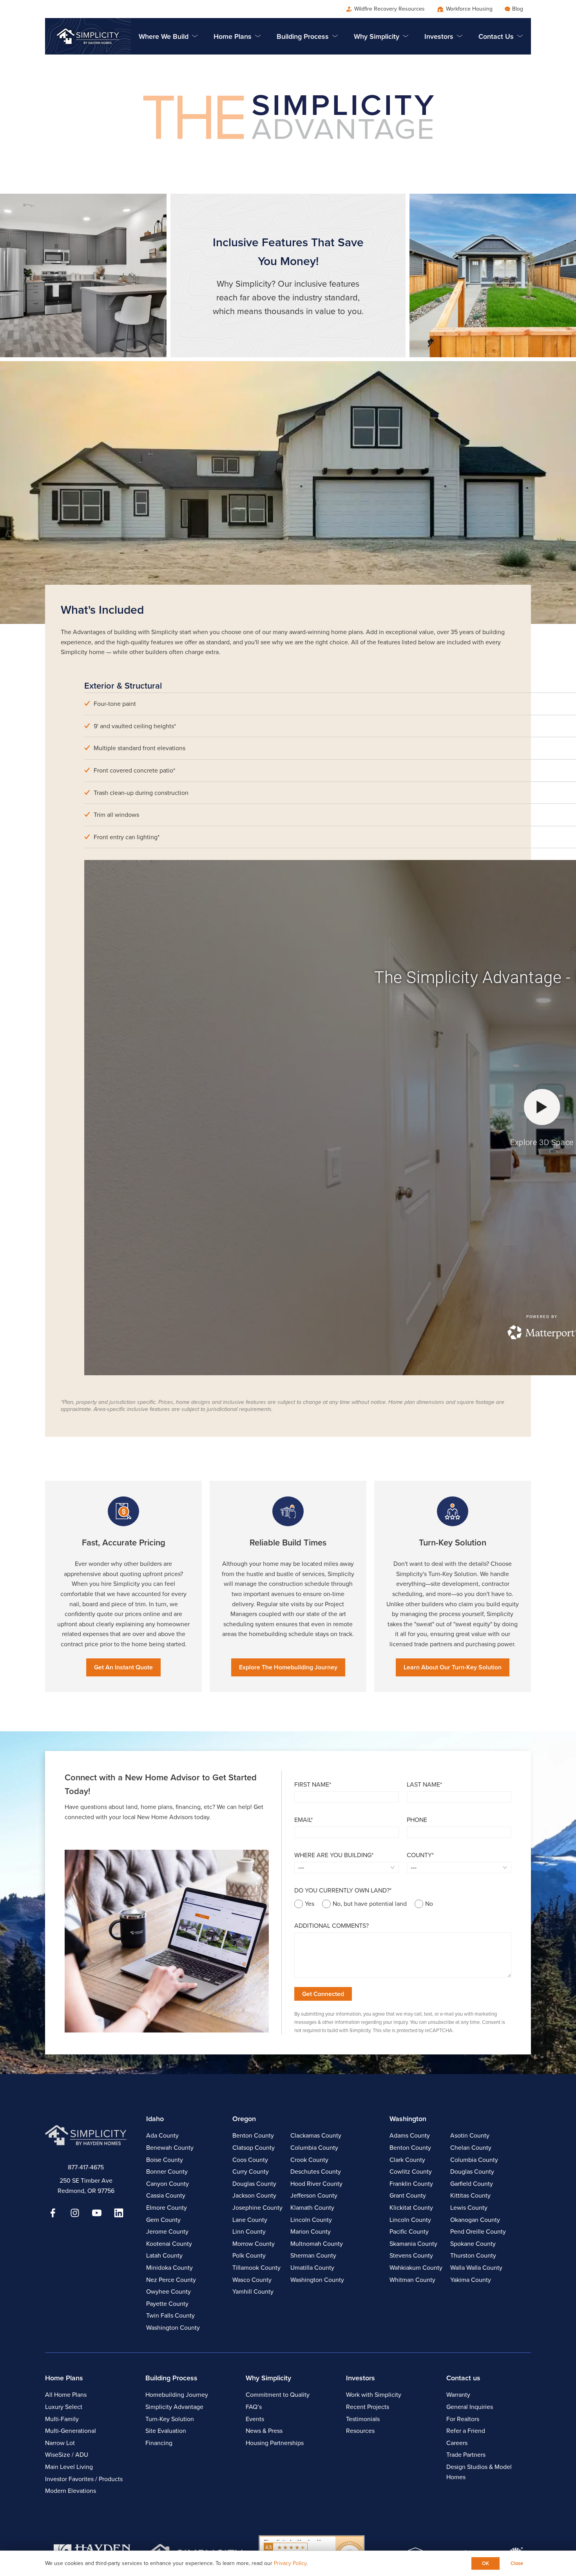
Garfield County (472, 2184)
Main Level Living (69, 2467)
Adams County (410, 2135)
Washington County (173, 2328)
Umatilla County (312, 2268)
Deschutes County (316, 2172)
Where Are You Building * (334, 1855)
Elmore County (167, 2208)
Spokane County (473, 2244)
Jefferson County (314, 2195)
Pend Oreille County (478, 2232)
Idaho (155, 2119)
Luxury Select (64, 2407)
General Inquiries (470, 2407)
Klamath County (312, 2208)
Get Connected (323, 1994)
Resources (360, 2431)
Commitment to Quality (278, 2395)
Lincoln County (311, 2220)
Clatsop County (254, 2148)
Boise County (165, 2160)
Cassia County (166, 2195)
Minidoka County (169, 2268)
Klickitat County (411, 2208)
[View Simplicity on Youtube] (97, 2213)
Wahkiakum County (416, 2268)
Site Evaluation (166, 2431)
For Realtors (463, 2419)
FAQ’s (254, 2407)
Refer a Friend (466, 2431)
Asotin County (470, 2135)
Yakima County (471, 2280)
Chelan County (471, 2148)
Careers (457, 2443)
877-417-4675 (86, 2167)
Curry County (251, 2172)
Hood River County (316, 2184)
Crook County (309, 2160)
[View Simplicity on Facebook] (53, 2213)
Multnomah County (317, 2244)
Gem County (163, 2220)
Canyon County (168, 2184)
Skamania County (413, 2244)
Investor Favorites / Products (84, 2479)
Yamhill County (253, 2291)
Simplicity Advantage (174, 2407)
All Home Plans (66, 2395)
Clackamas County (316, 2135)
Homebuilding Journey (177, 2395)
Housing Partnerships (275, 2443)
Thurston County (473, 2255)
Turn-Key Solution (170, 2419)
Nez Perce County (171, 2280)
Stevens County (411, 2255)
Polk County (249, 2255)
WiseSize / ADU (67, 2455)
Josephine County (257, 2208)
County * (420, 1855)
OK (485, 2563)
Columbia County (314, 2148)
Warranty (458, 2395)
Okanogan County (475, 2220)
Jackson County (254, 2195)
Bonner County (167, 2172)
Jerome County (167, 2232)
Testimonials (363, 2419)
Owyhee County (168, 2291)
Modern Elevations (71, 2491)
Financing (159, 2443)
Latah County (164, 2255)
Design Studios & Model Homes (479, 2472)
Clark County (407, 2160)
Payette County (167, 2304)
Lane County (250, 2220)
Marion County (311, 2232)
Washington (408, 2119)
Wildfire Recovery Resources (389, 9)
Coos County (250, 2160)
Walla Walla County (476, 2268)
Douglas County (254, 2184)
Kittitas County (470, 2195)
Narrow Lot (60, 2443)
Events (255, 2419)
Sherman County (313, 2255)
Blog (518, 9)
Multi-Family (62, 2419)
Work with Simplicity (374, 2395)
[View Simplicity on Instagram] (75, 2213)
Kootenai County (169, 2244)
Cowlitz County (411, 2172)
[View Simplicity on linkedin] (119, 2213)
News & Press (264, 2431)
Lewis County (469, 2208)
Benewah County (170, 2148)
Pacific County (409, 2232)
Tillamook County (256, 2268)
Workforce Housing (469, 9)
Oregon (244, 2119)
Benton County (253, 2135)
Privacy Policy (290, 2563)
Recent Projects (368, 2407)
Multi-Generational (71, 2431)
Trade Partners (466, 2455)
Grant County (408, 2195)
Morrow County (254, 2244)
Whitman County (412, 2280)
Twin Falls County (170, 2315)
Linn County (249, 2232)
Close (517, 2563)
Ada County (162, 2135)
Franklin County (411, 2184)
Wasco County (252, 2280)
